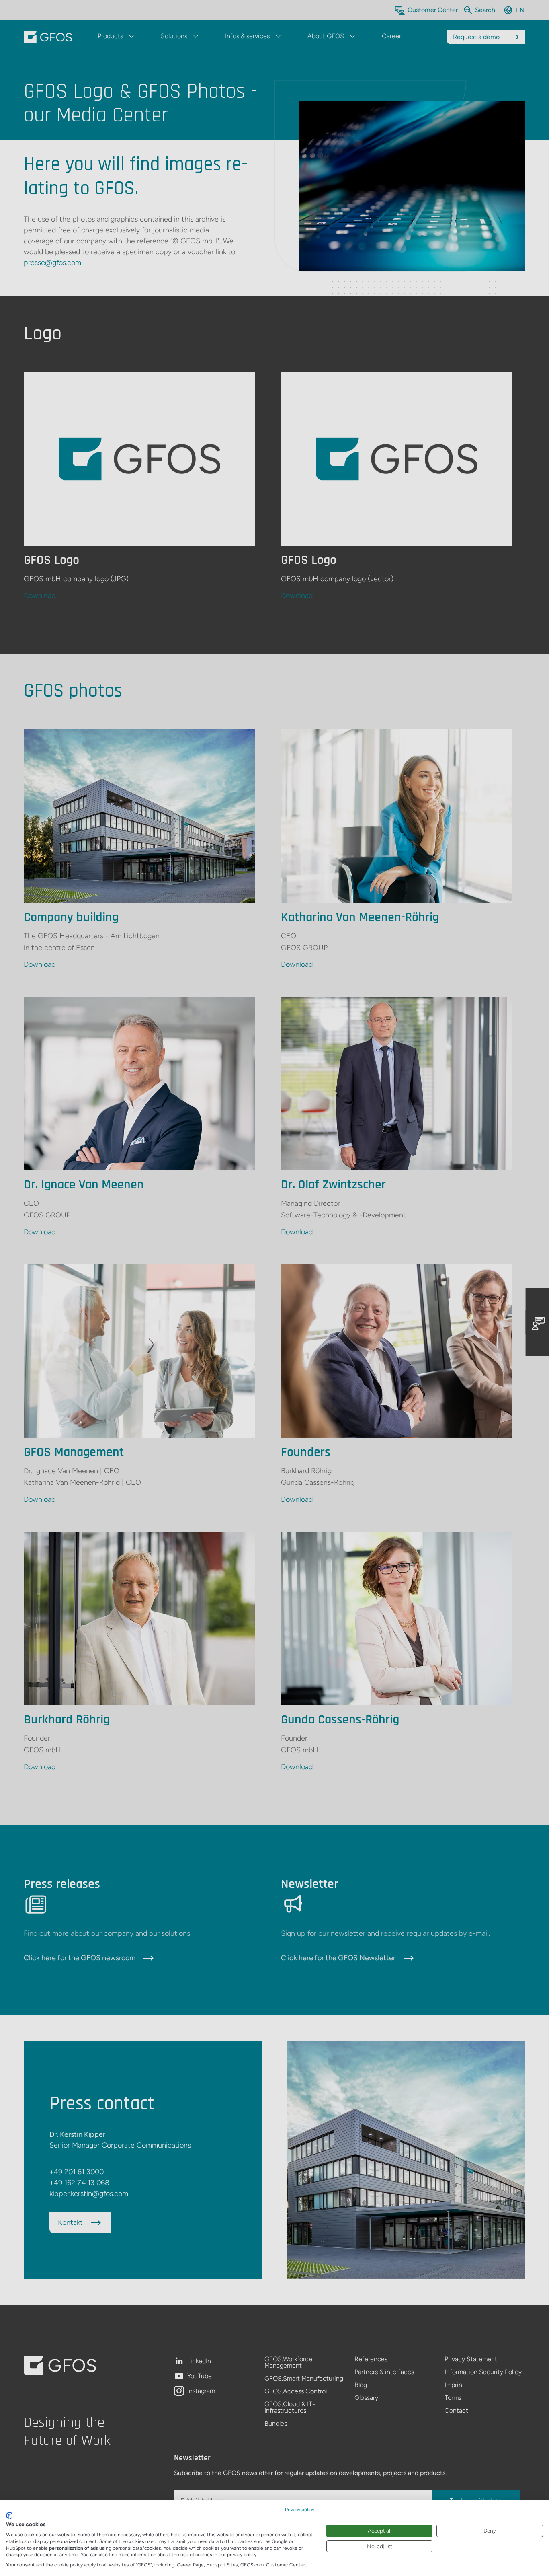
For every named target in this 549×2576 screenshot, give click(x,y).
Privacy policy (300, 2510)
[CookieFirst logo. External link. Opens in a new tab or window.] (9, 2516)
